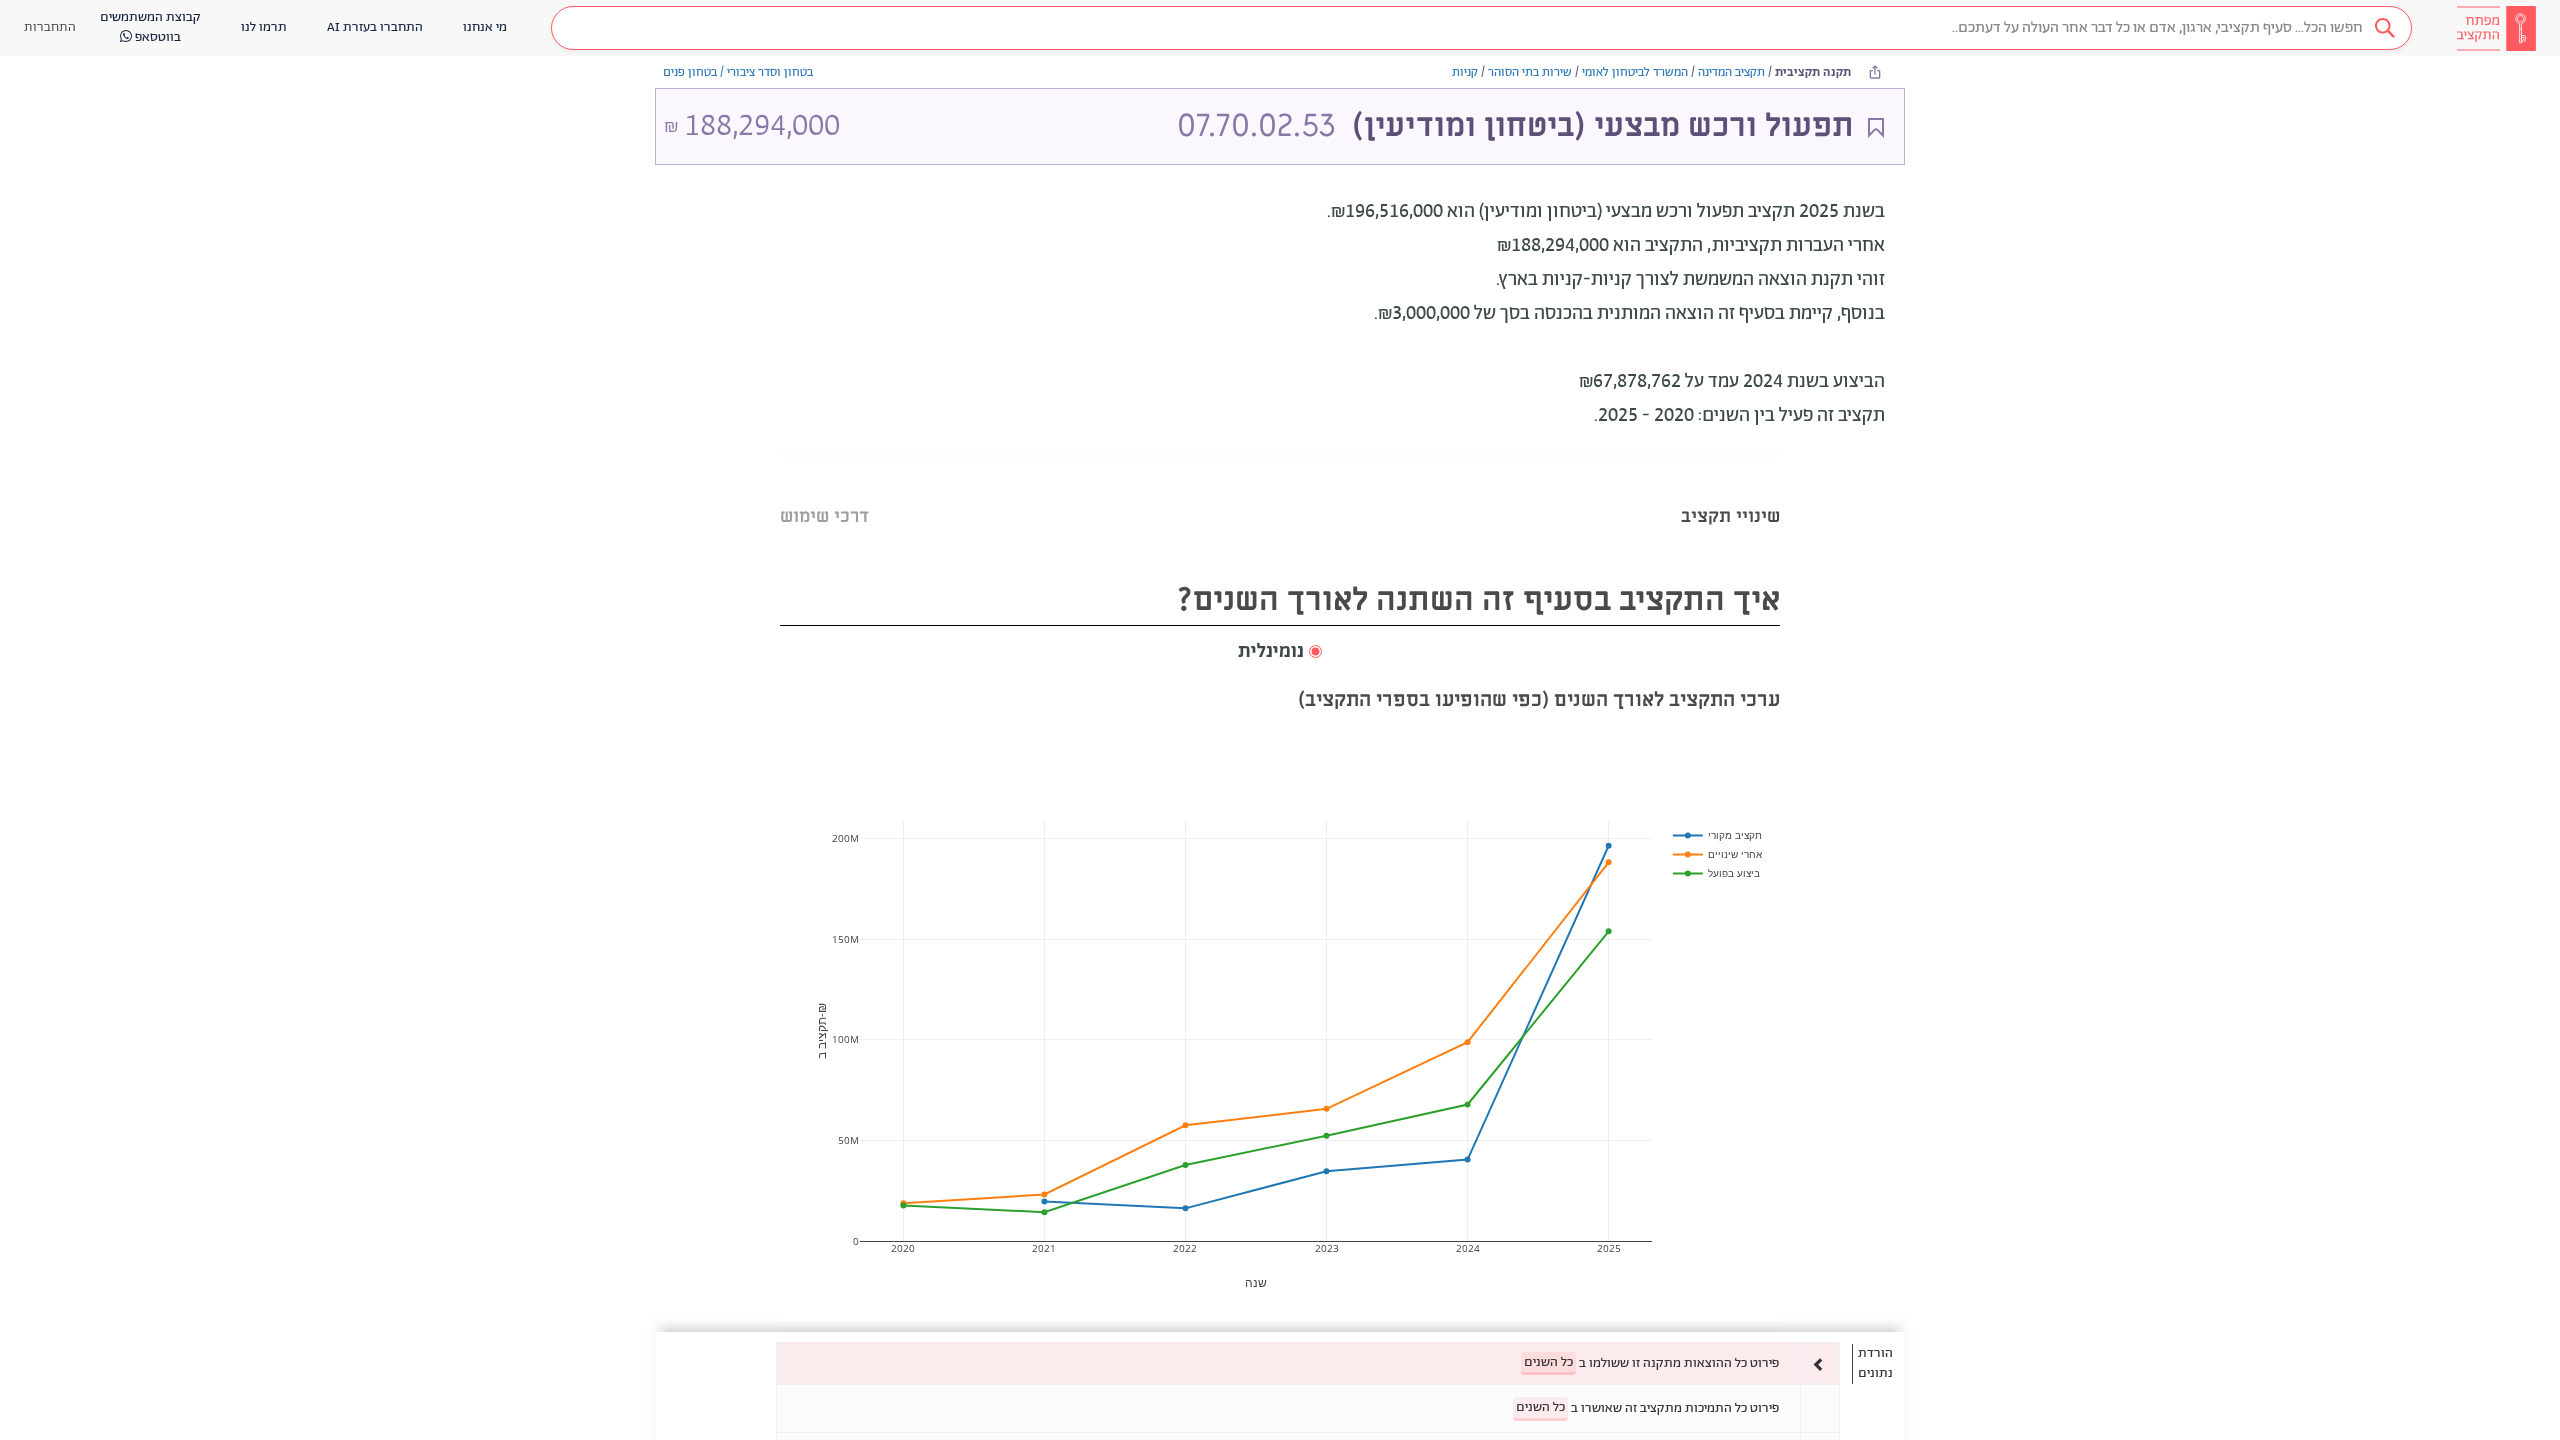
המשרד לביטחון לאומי (1635, 72)
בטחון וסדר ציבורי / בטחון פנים (738, 72)
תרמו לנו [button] (264, 27)
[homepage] (2496, 28)
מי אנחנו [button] (485, 27)
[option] (1308, 1363)
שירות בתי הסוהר (1530, 72)
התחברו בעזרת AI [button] (375, 27)
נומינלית (1271, 652)
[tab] (1730, 491)
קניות (1465, 72)
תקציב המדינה (1731, 72)
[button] (1481, 28)
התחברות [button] (50, 27)
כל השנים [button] (1548, 1362)
